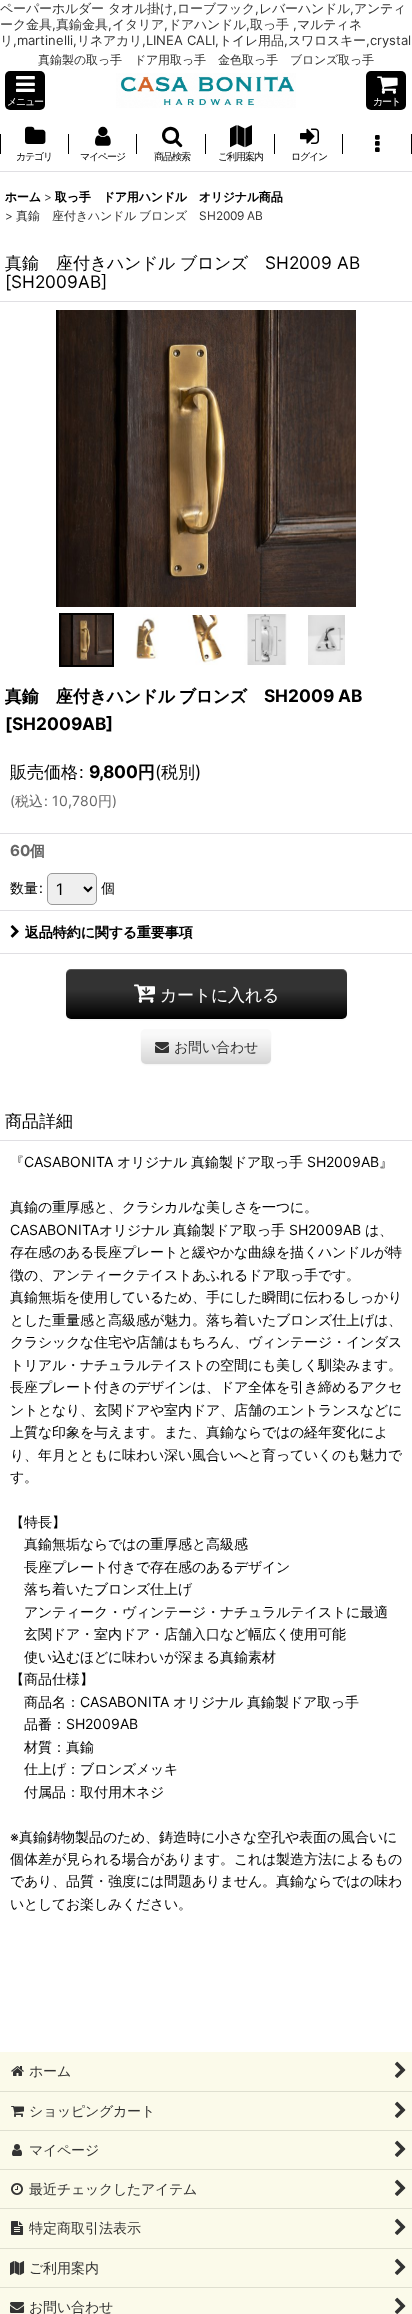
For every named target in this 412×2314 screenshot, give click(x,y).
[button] (25, 90)
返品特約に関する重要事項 (109, 931)
